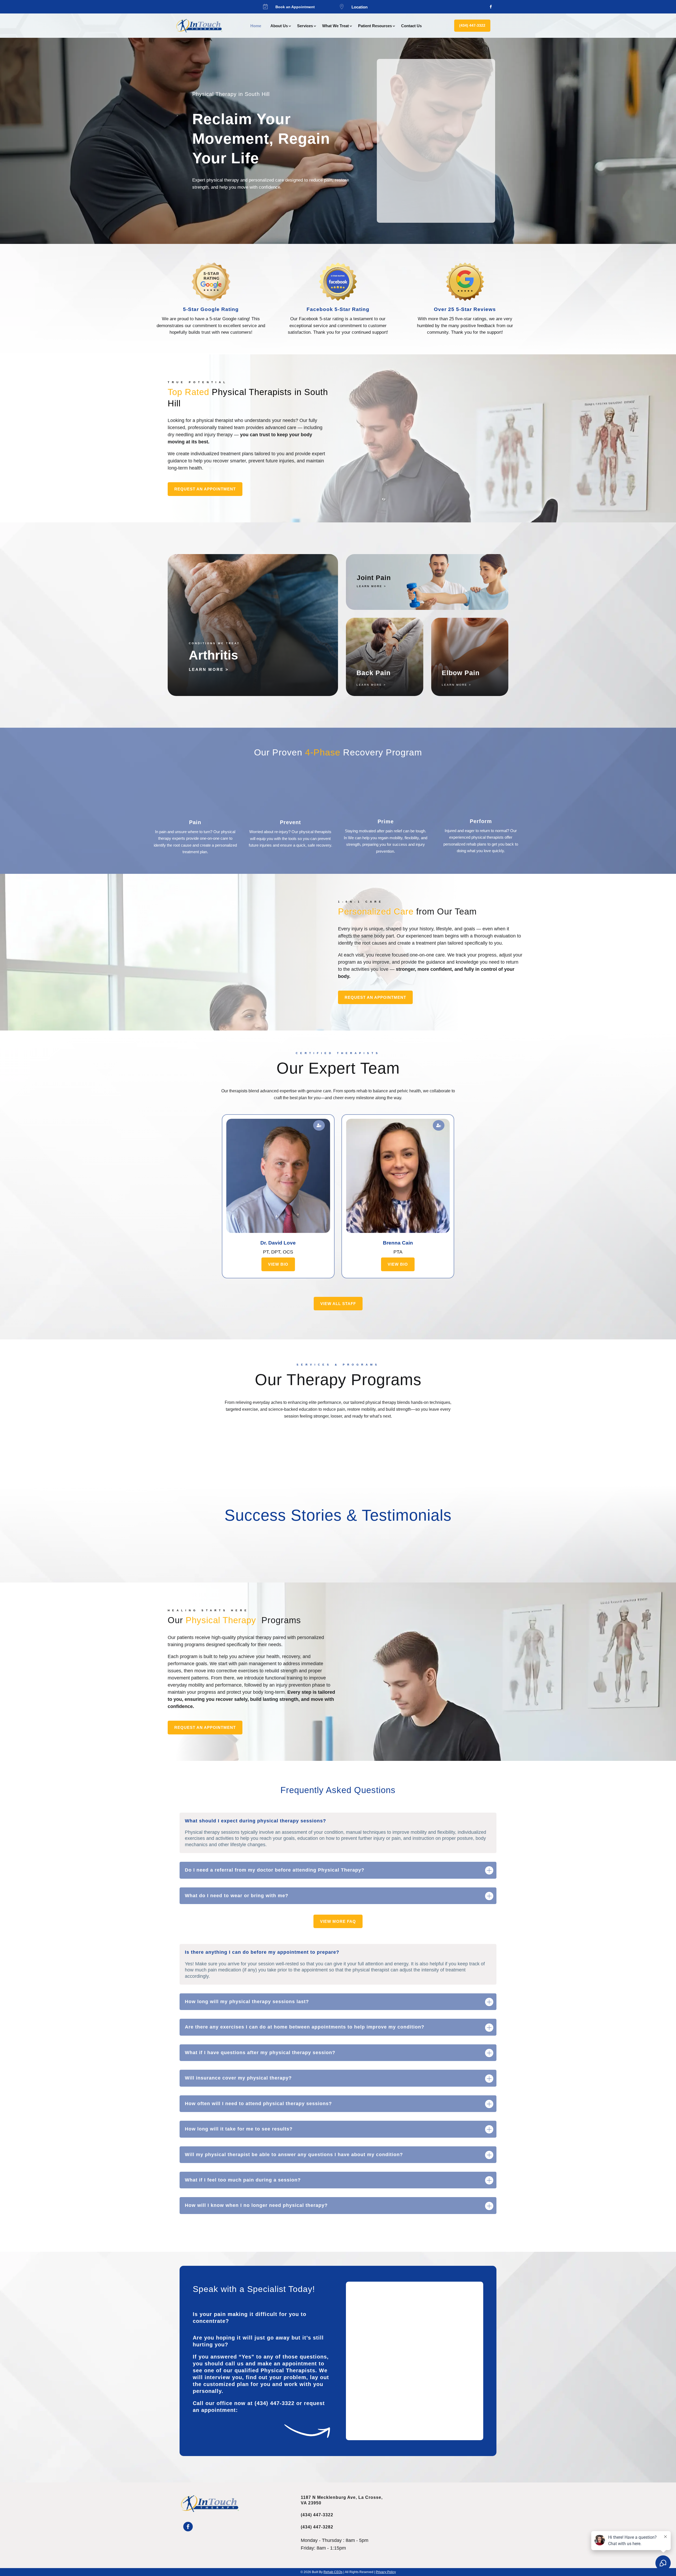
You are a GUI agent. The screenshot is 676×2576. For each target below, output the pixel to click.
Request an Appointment (205, 489)
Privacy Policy (386, 2572)
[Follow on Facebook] (491, 7)
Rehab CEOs (333, 2572)
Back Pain (374, 673)
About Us (279, 26)
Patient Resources (375, 26)
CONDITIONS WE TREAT (214, 643)
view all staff (338, 1304)
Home (256, 26)
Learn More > (372, 586)
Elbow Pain (461, 673)
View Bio (278, 1264)
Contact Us (411, 26)
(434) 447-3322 (472, 25)
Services (305, 26)
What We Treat (335, 26)
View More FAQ (338, 1921)
